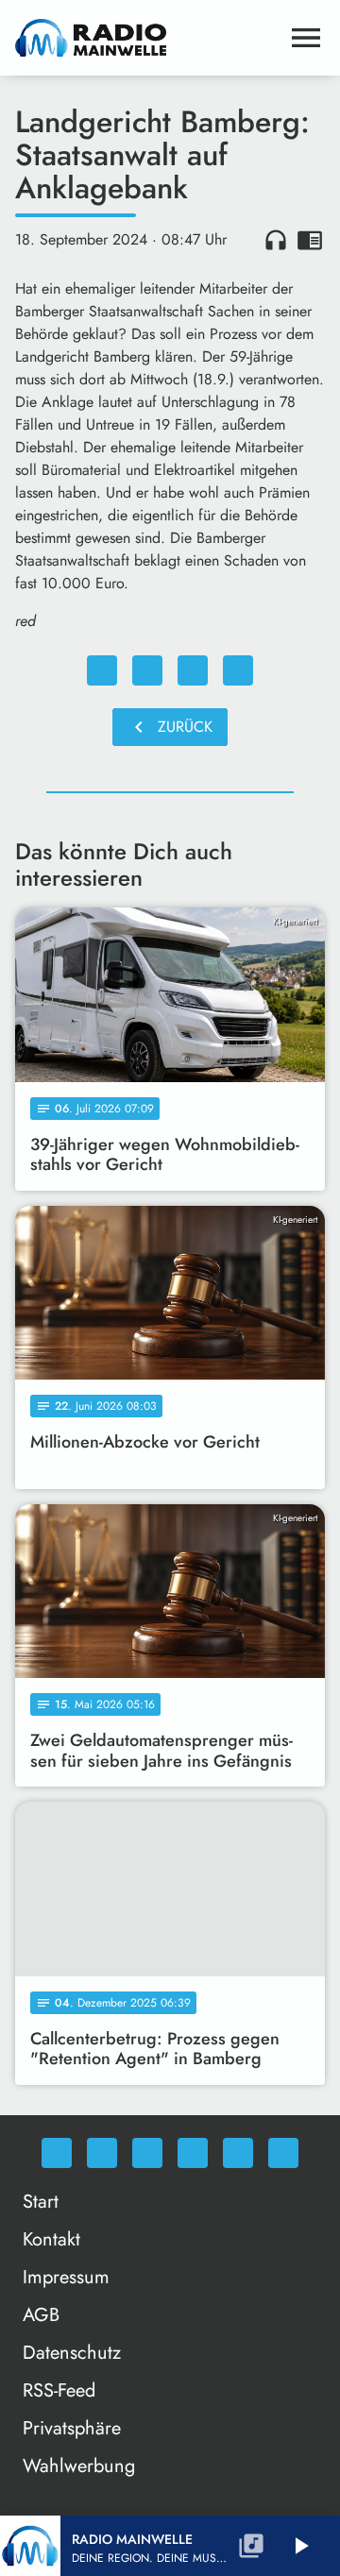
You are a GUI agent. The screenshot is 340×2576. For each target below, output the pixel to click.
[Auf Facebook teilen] (102, 670)
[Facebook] (102, 2153)
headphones (276, 240)
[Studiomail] (238, 2153)
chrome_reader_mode (310, 240)
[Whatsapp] (57, 2153)
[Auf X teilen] (147, 670)
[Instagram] (147, 2153)
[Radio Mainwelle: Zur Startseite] (147, 38)
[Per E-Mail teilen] (238, 670)
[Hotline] (283, 2153)
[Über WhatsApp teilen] (193, 670)
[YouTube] (193, 2153)
